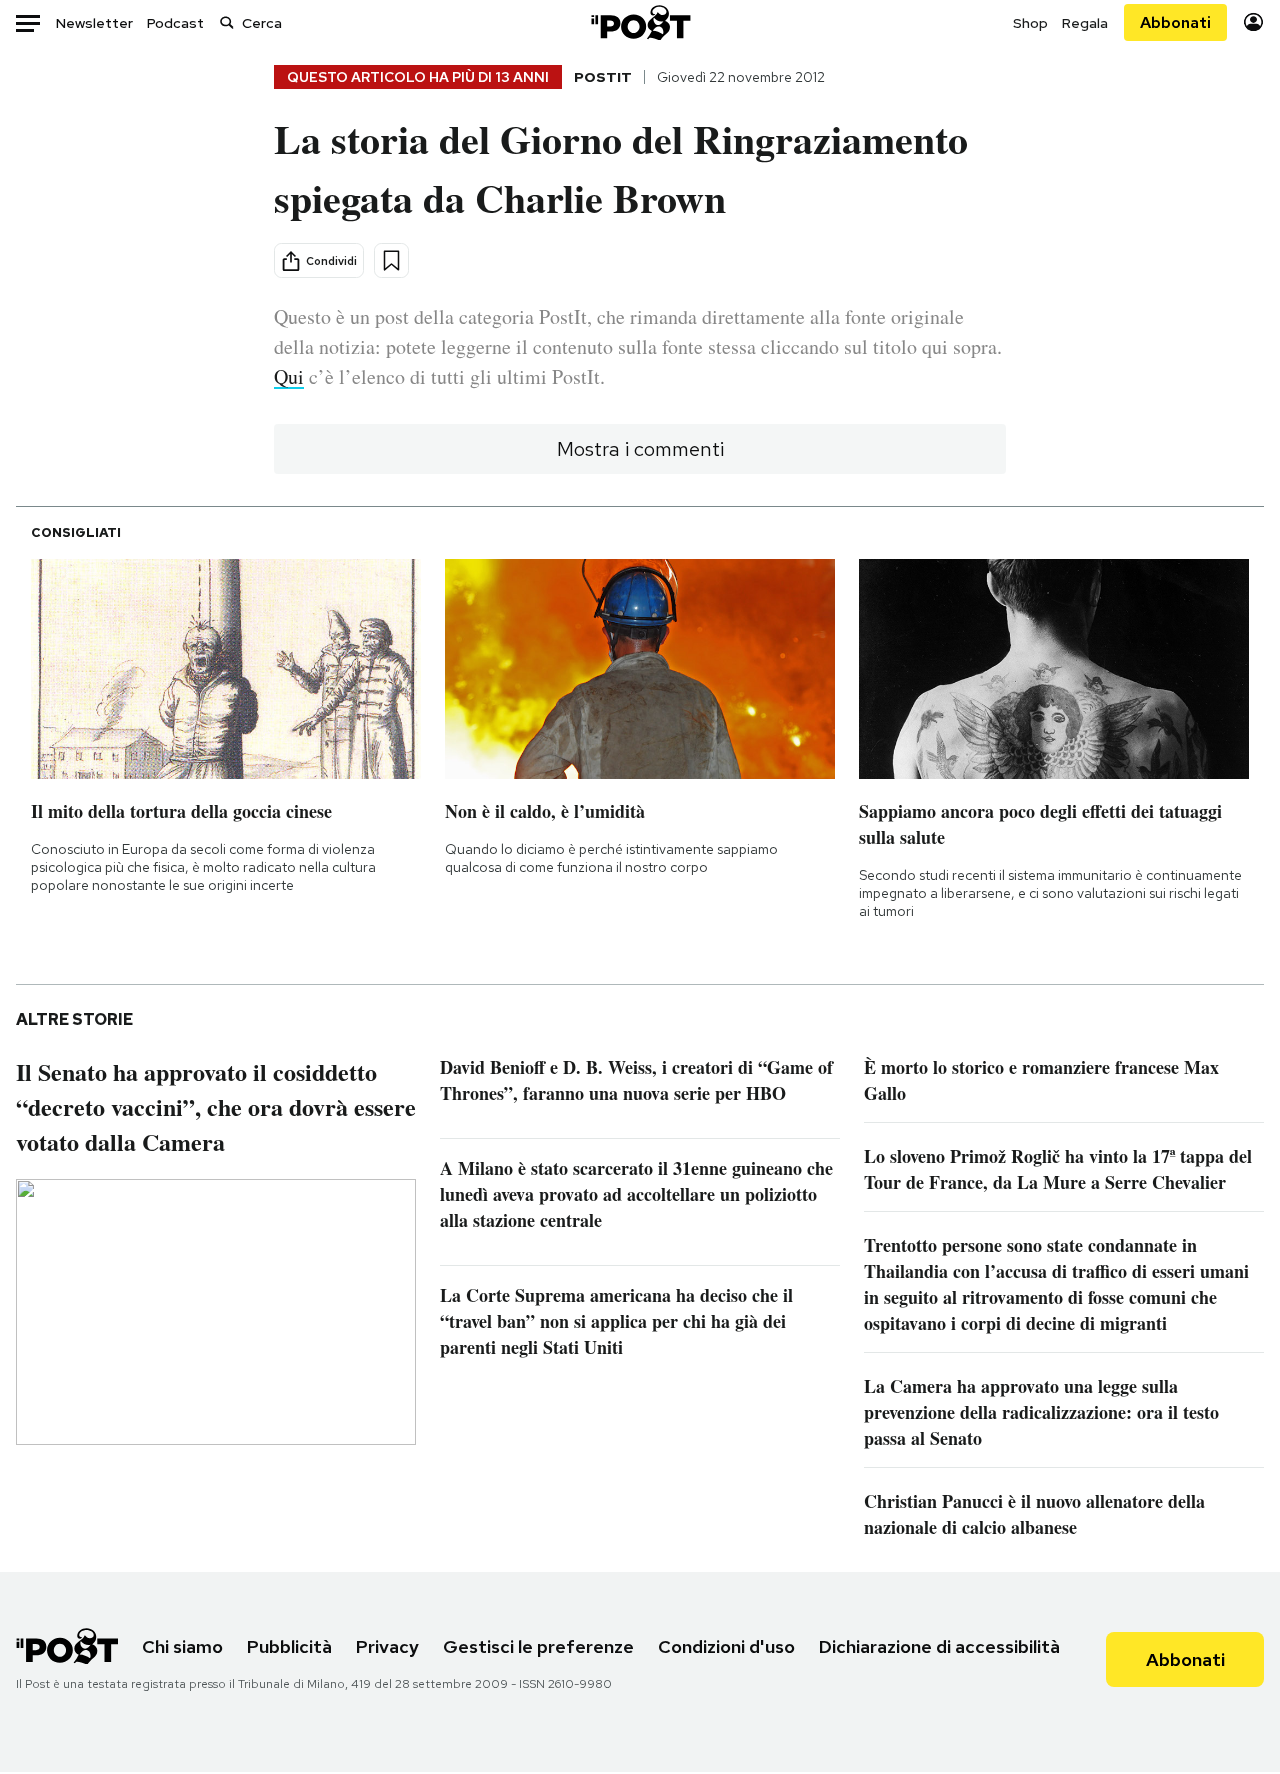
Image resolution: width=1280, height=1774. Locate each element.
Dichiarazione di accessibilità (939, 1646)
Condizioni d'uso (726, 1646)
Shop (1030, 23)
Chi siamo (182, 1646)
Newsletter (94, 23)
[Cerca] (227, 22)
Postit (603, 77)
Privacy (387, 1646)
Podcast (175, 23)
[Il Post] (640, 22)
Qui (289, 376)
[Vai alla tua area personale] (1253, 22)
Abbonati (1175, 22)
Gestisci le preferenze (538, 1646)
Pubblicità (289, 1646)
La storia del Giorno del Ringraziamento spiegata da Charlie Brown (621, 168)
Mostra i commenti (640, 449)
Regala (1085, 23)
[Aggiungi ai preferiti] (391, 260)
